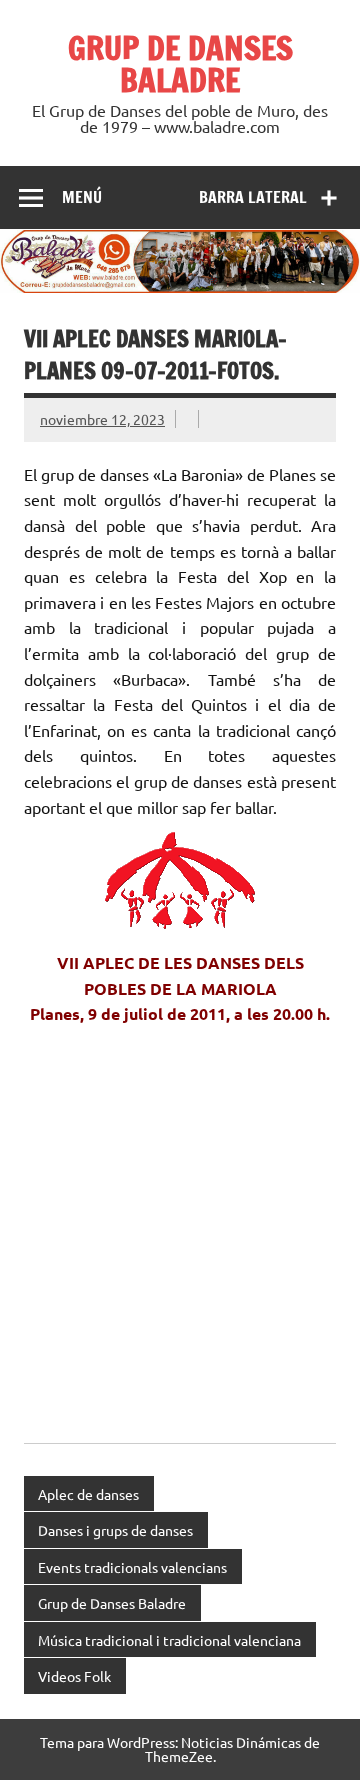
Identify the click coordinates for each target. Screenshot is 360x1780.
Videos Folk (74, 1676)
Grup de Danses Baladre (112, 1603)
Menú (82, 197)
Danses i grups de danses (115, 1530)
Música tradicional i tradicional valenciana (169, 1640)
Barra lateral (253, 197)
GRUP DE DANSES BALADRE (180, 64)
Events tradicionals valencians (132, 1567)
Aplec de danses (88, 1494)
